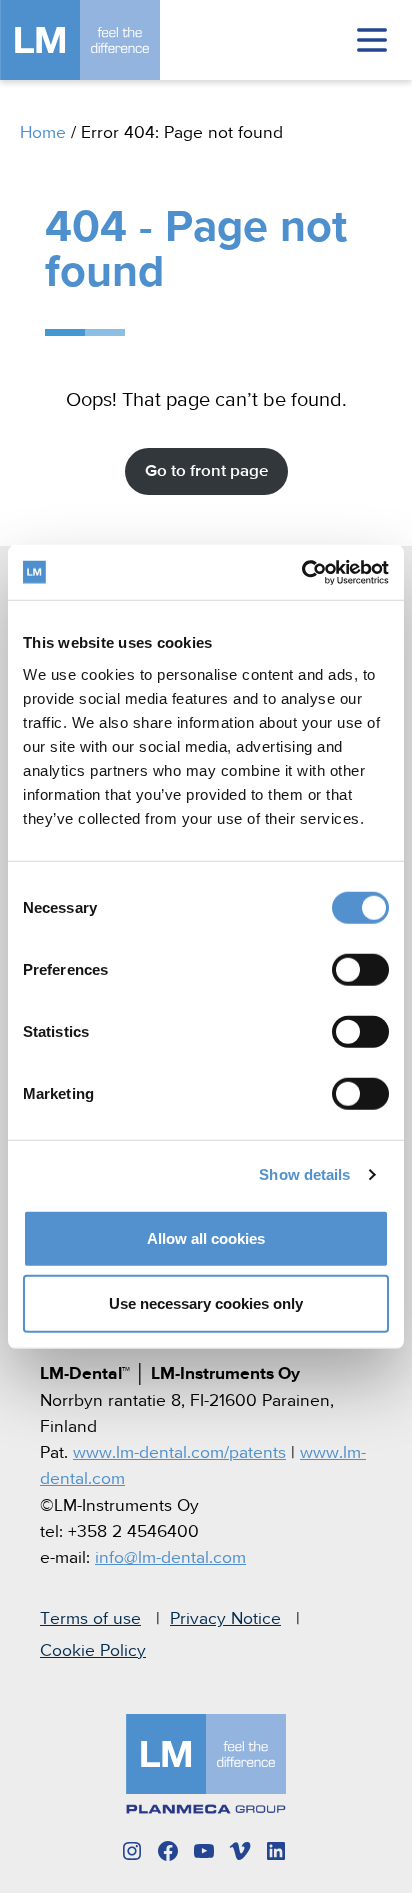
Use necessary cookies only (206, 1303)
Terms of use (90, 1619)
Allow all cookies (206, 1237)
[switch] (360, 969)
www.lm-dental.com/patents (179, 1453)
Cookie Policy (93, 1651)
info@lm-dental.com (170, 1558)
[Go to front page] (110, 40)
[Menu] (372, 40)
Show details (304, 1174)
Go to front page (206, 471)
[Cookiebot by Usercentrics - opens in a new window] (301, 572)
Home (43, 133)
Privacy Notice (225, 1619)
